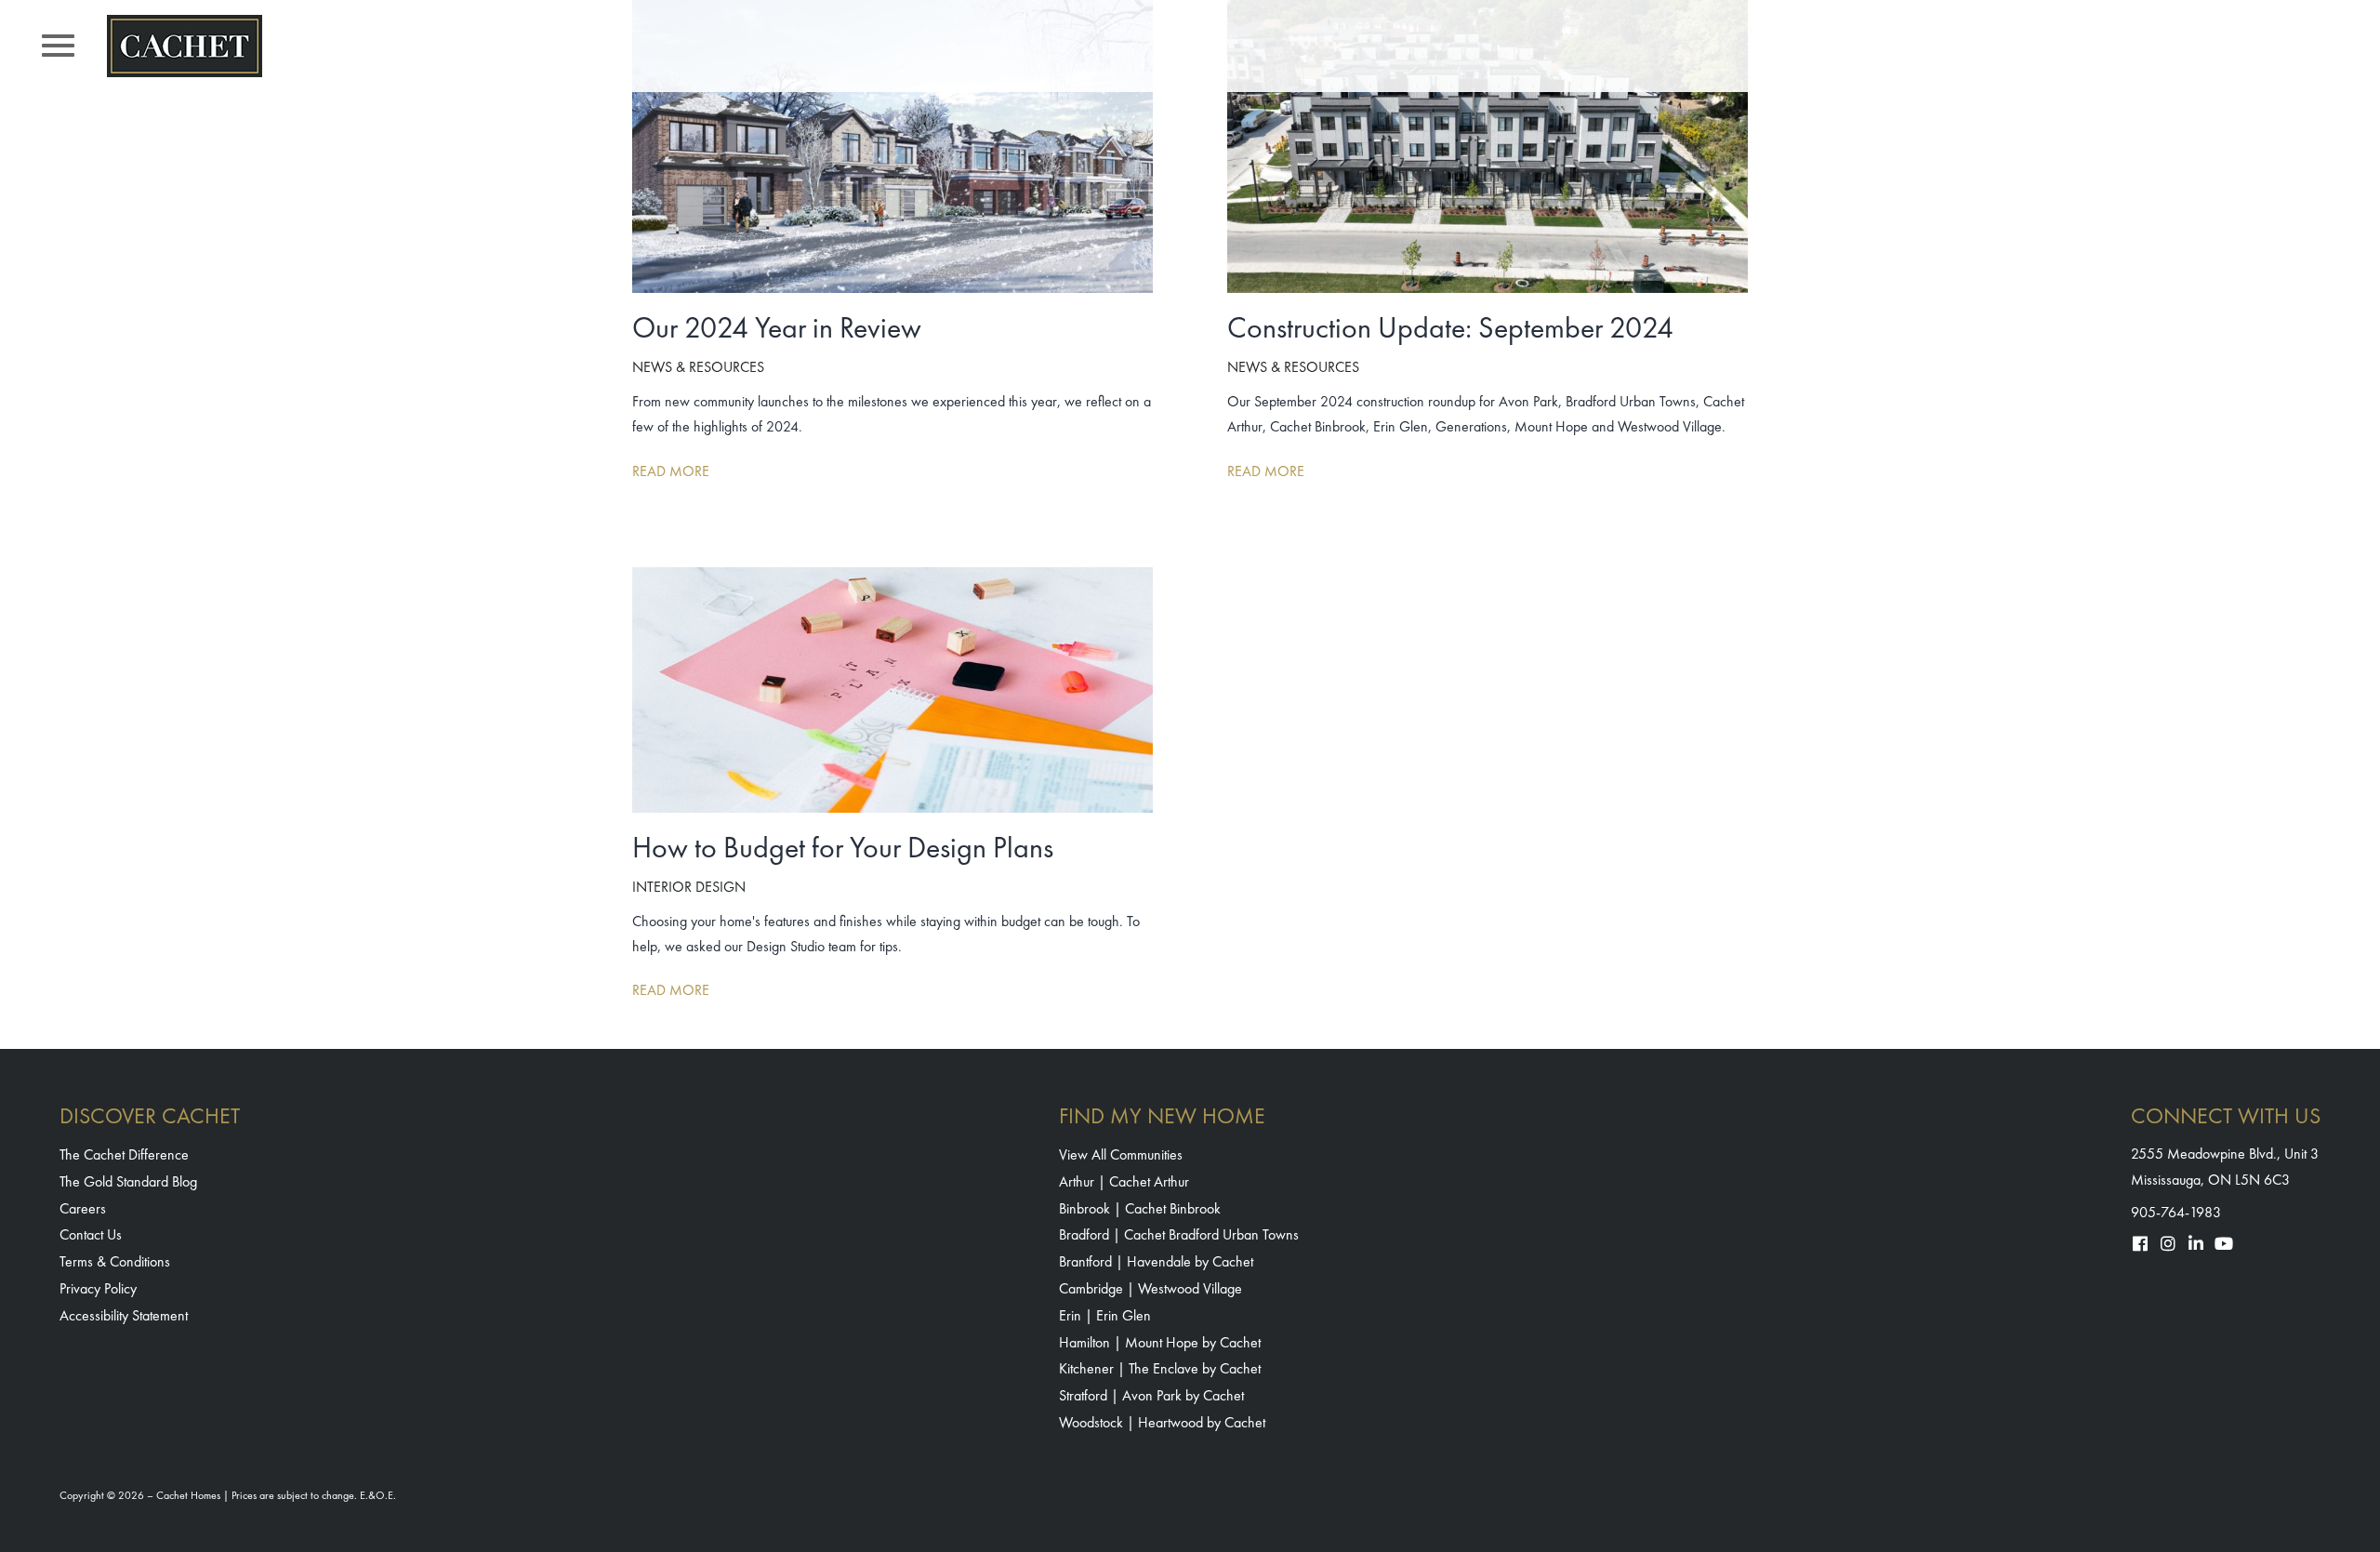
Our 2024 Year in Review (777, 328)
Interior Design (689, 887)
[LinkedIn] (2196, 1243)
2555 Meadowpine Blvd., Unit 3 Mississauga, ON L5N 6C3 (2225, 1166)
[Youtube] (2224, 1243)
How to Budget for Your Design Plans (843, 848)
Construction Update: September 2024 (1450, 328)
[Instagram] (2168, 1243)
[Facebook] (2140, 1243)
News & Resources (698, 367)
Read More (671, 471)
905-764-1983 (2176, 1212)
